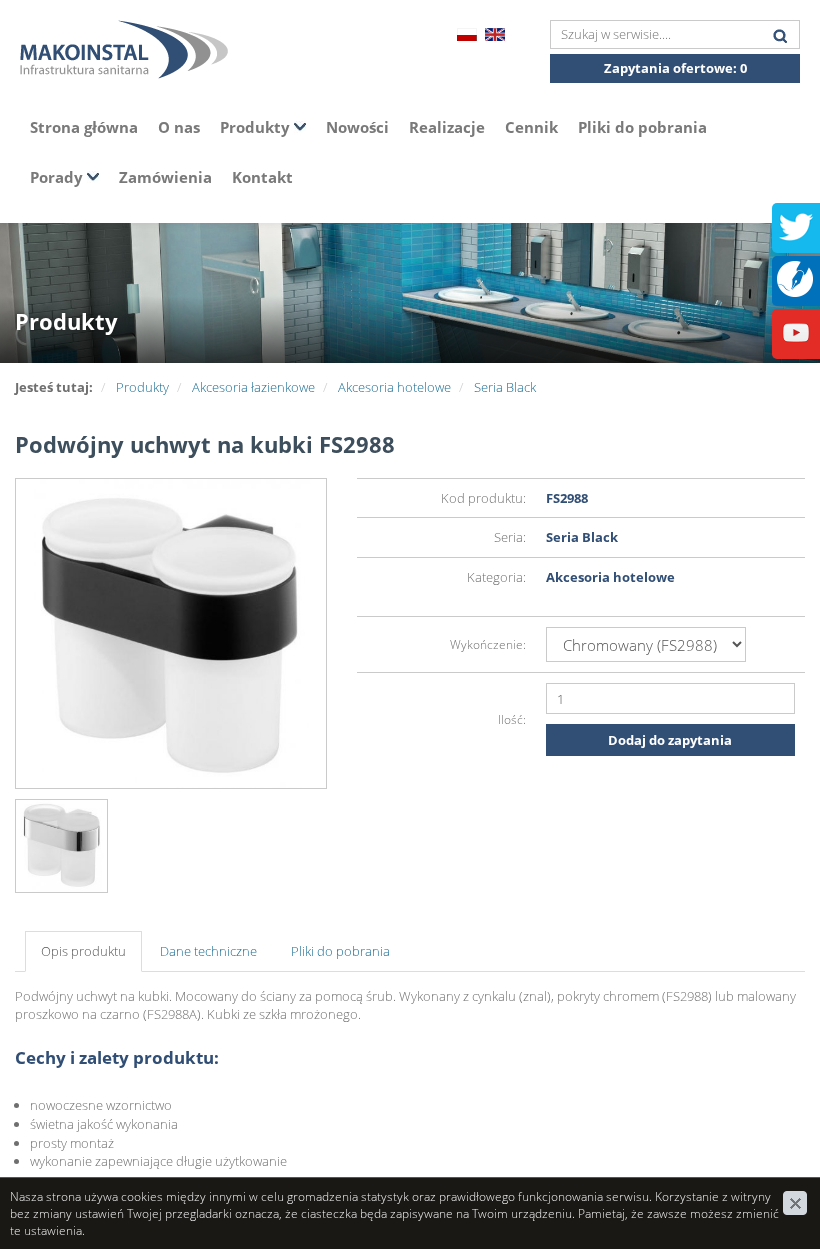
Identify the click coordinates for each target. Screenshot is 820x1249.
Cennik (531, 127)
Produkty (257, 127)
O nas (179, 127)
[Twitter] (796, 225)
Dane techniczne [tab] (208, 951)
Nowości (357, 127)
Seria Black (505, 387)
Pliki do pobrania (642, 127)
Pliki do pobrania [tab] (340, 951)
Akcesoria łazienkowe (253, 387)
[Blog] (795, 277)
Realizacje (447, 127)
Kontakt (262, 177)
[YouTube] (796, 331)
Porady (58, 177)
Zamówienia (165, 177)
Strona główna (84, 127)
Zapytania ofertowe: (675, 68)
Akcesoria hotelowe (394, 387)
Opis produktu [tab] (83, 951)
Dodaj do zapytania (670, 740)
